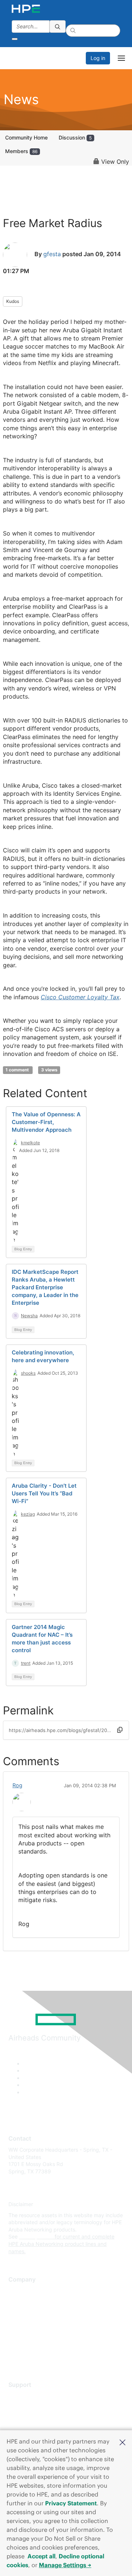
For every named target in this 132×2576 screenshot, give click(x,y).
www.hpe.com (36, 2236)
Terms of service (28, 2345)
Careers (18, 2302)
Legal (15, 2356)
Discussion (75, 137)
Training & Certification (36, 2418)
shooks (28, 1373)
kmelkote (30, 1143)
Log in (98, 58)
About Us (19, 2291)
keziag (28, 1514)
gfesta (52, 254)
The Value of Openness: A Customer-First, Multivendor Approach (46, 1122)
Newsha (29, 1316)
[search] (58, 26)
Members (21, 151)
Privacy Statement (71, 2503)
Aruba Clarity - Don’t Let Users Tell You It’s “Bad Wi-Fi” (44, 1493)
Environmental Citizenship (39, 2323)
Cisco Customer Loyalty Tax (80, 997)
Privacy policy (25, 2334)
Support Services (29, 2396)
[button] (122, 2442)
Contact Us (22, 2313)
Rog (17, 1785)
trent (26, 1663)
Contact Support (28, 2407)
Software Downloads (33, 2429)
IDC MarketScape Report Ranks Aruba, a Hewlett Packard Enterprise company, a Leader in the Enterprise (45, 1287)
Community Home (26, 137)
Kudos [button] (13, 301)
